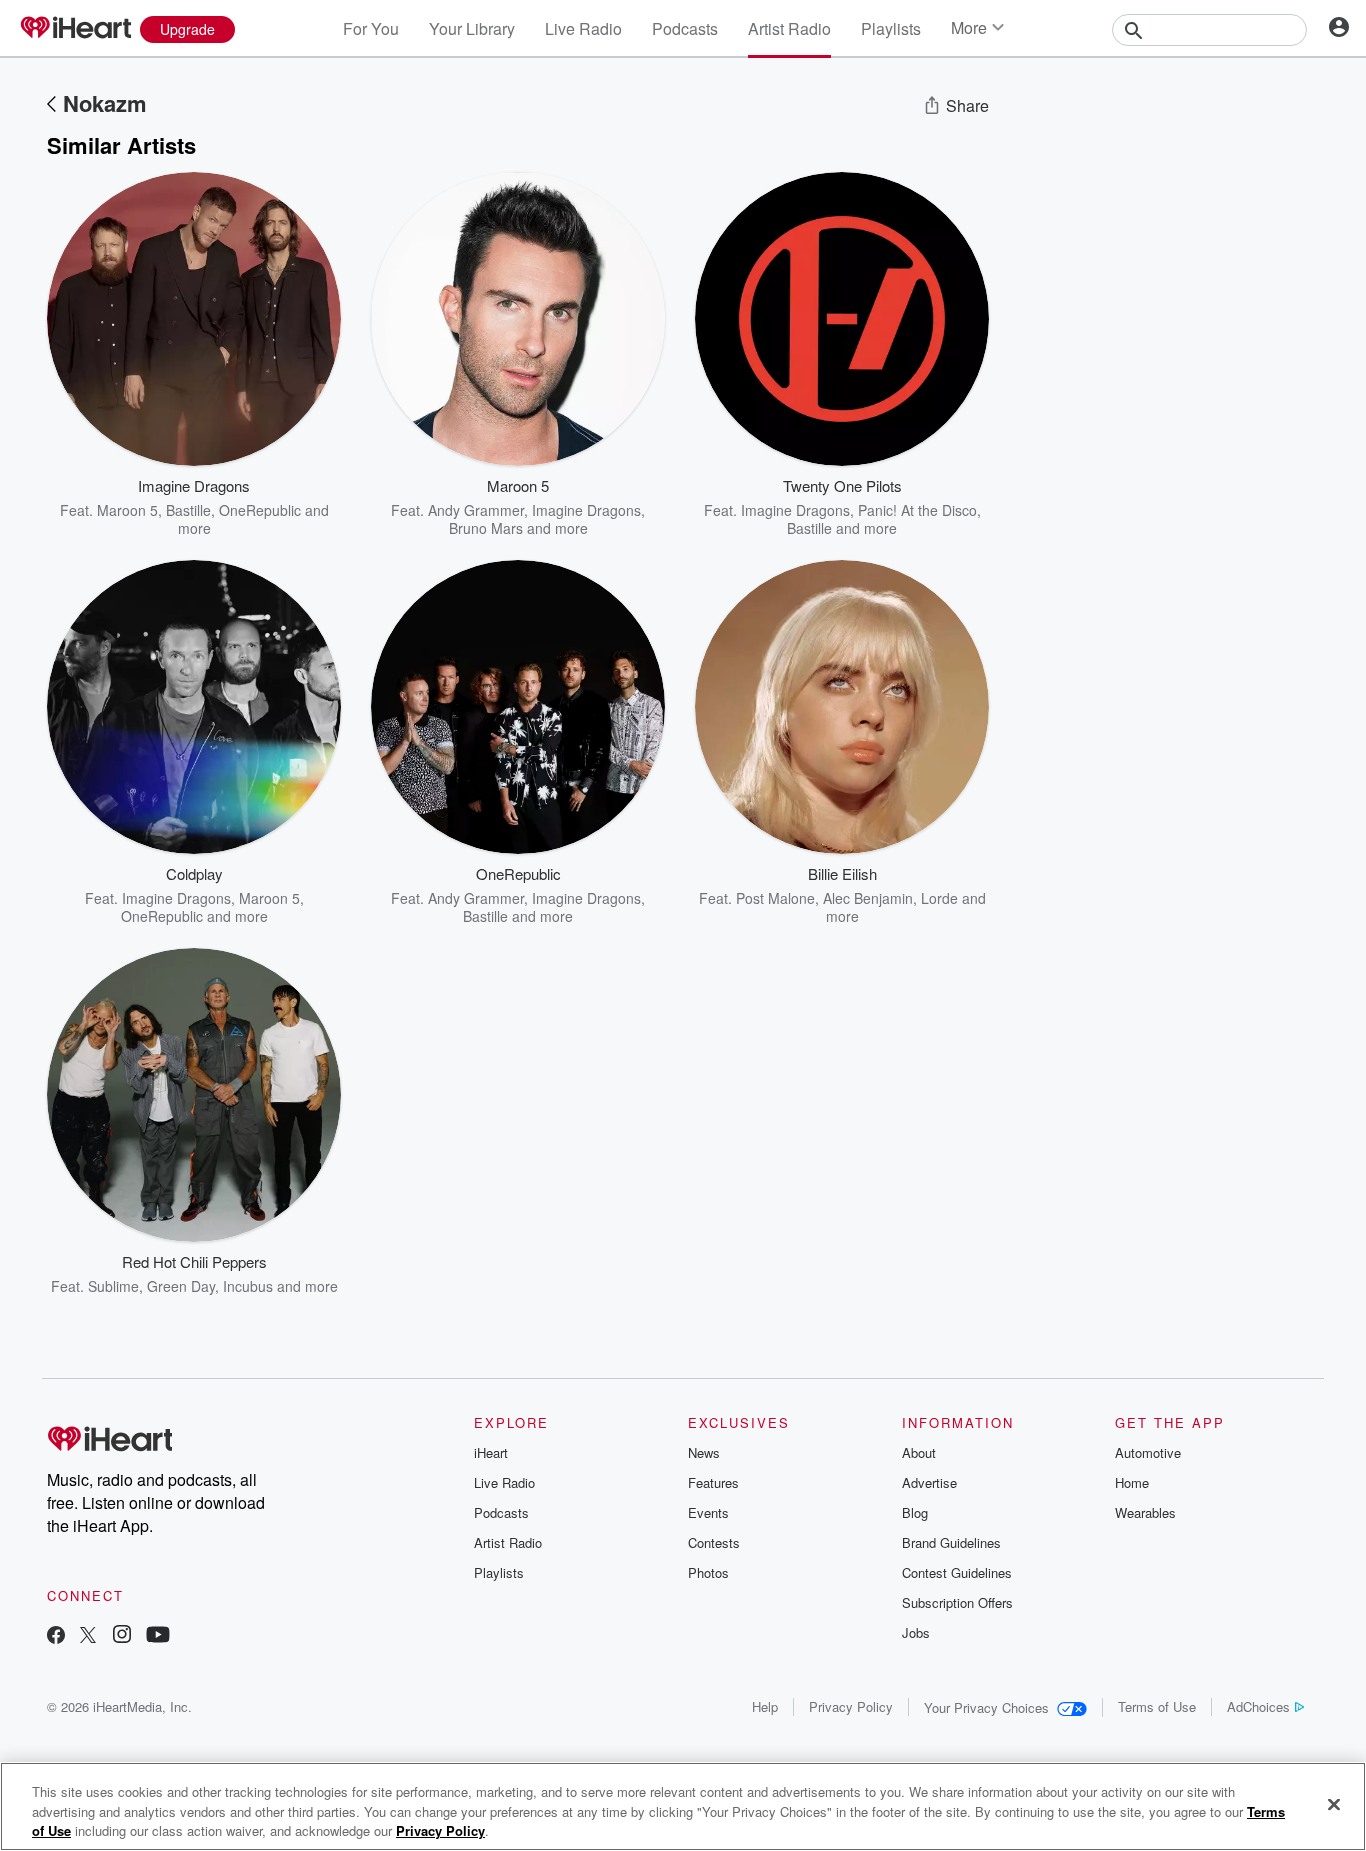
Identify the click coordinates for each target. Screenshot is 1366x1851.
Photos (708, 1572)
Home (1132, 1482)
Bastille (188, 510)
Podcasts (685, 28)
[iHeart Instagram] (122, 1636)
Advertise (929, 1482)
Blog (915, 1512)
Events (708, 1512)
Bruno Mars (486, 528)
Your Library (472, 28)
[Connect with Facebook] (56, 1636)
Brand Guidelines (951, 1542)
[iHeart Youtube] (158, 1636)
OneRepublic (260, 510)
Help (765, 1706)
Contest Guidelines (957, 1572)
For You (371, 28)
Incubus (248, 1286)
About (919, 1452)
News (704, 1452)
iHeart (491, 1452)
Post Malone (775, 898)
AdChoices (1258, 1706)
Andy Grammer (476, 510)
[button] (311, 507)
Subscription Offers (957, 1602)
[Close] (1334, 1804)
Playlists (891, 28)
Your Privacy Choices (986, 1707)
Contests (714, 1542)
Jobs (916, 1632)
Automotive (1148, 1452)
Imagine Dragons (586, 510)
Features (713, 1482)
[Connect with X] (88, 1636)
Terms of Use (1157, 1706)
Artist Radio (789, 28)
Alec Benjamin (868, 898)
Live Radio (583, 28)
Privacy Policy (851, 1706)
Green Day (181, 1286)
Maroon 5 (127, 510)
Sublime (113, 1286)
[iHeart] (75, 29)
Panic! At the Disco (917, 510)
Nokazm (105, 103)
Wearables (1145, 1512)
